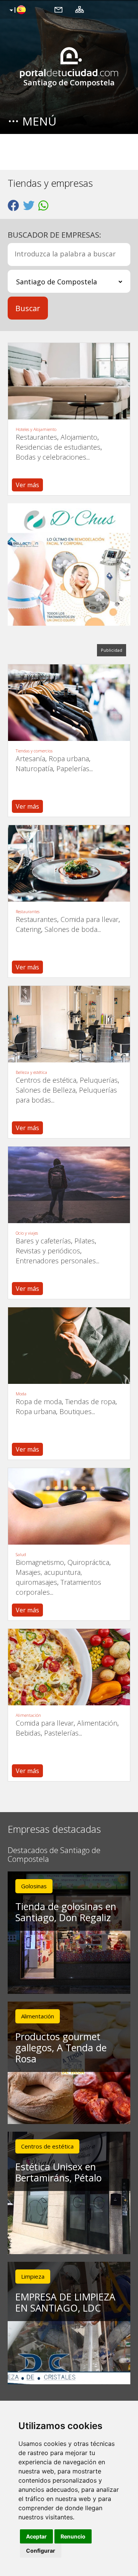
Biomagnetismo (40, 1562)
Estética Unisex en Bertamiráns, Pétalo (58, 2172)
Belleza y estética (31, 1072)
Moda (21, 1394)
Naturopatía (34, 768)
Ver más (27, 485)
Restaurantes (36, 437)
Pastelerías (61, 1733)
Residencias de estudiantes (58, 447)
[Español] (17, 10)
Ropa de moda (39, 1401)
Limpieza (33, 2276)
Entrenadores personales (56, 1261)
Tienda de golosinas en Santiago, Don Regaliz (66, 1912)
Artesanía (30, 759)
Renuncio (73, 2536)
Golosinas (34, 1886)
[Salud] (69, 1506)
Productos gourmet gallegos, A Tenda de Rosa (61, 2047)
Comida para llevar (90, 919)
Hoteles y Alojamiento (36, 429)
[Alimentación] (69, 1667)
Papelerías (73, 768)
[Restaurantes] (69, 863)
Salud (21, 1555)
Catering (28, 929)
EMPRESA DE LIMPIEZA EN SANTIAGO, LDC (65, 2302)
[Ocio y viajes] (69, 1185)
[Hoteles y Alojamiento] (69, 381)
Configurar (41, 2551)
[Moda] (69, 1346)
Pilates (85, 1241)
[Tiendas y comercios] (69, 703)
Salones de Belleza (46, 1090)
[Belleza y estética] (69, 1024)
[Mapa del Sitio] (80, 9)
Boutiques (76, 1411)
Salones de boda (71, 929)
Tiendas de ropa (90, 1401)
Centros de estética (46, 1080)
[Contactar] (58, 9)
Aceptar (36, 2536)
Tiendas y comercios (34, 751)
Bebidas (28, 1733)
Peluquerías (99, 1080)
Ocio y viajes (27, 1233)
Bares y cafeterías (43, 1241)
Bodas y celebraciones (51, 457)
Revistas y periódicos (48, 1251)
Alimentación (28, 1715)
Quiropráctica (88, 1562)
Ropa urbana (69, 759)
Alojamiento (79, 437)
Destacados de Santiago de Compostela (54, 1855)
